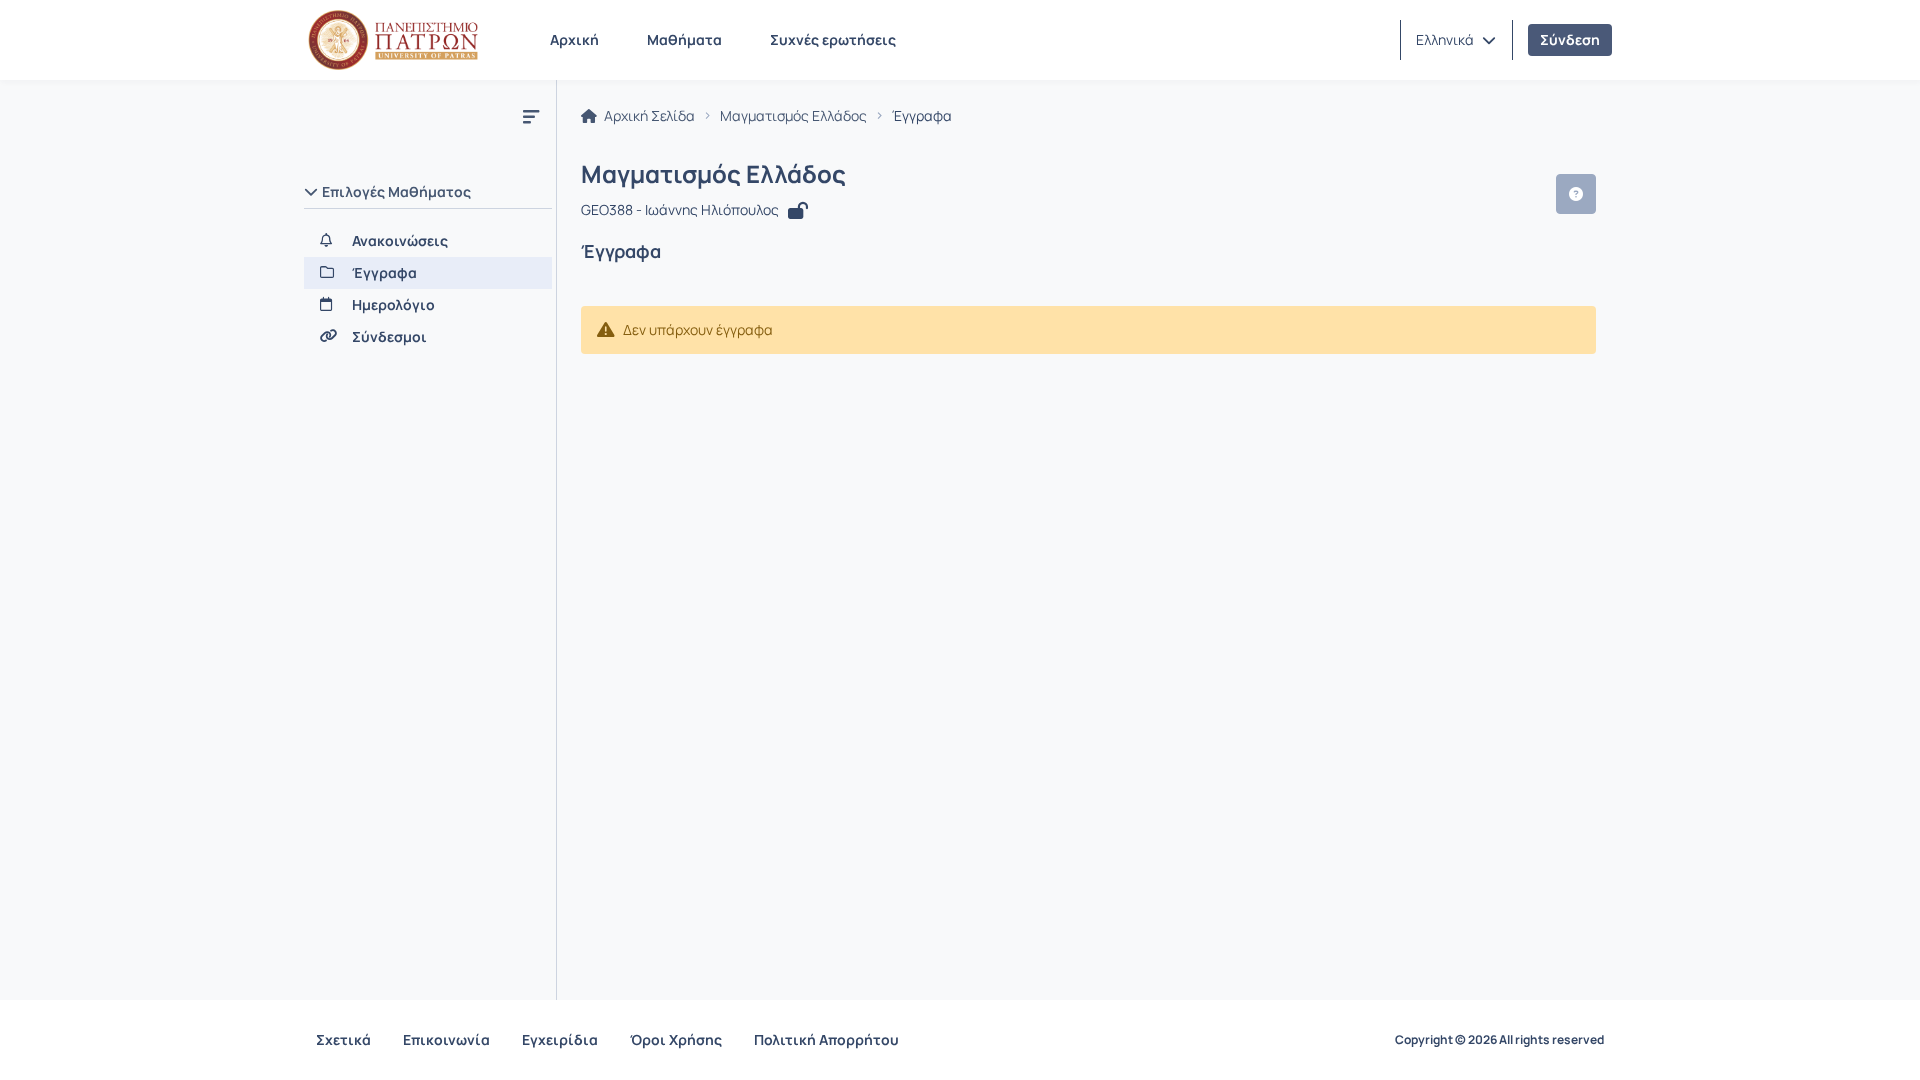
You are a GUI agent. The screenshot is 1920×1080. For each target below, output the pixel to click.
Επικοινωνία (446, 1039)
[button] (1456, 40)
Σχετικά (343, 1039)
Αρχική (574, 39)
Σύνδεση (1570, 39)
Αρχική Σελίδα (648, 116)
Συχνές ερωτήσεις (833, 39)
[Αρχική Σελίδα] (393, 40)
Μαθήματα (684, 39)
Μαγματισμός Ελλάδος (793, 116)
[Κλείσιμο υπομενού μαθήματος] (531, 116)
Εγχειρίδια (560, 1039)
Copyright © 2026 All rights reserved (1499, 1040)
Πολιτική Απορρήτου (826, 1039)
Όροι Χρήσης (676, 1039)
